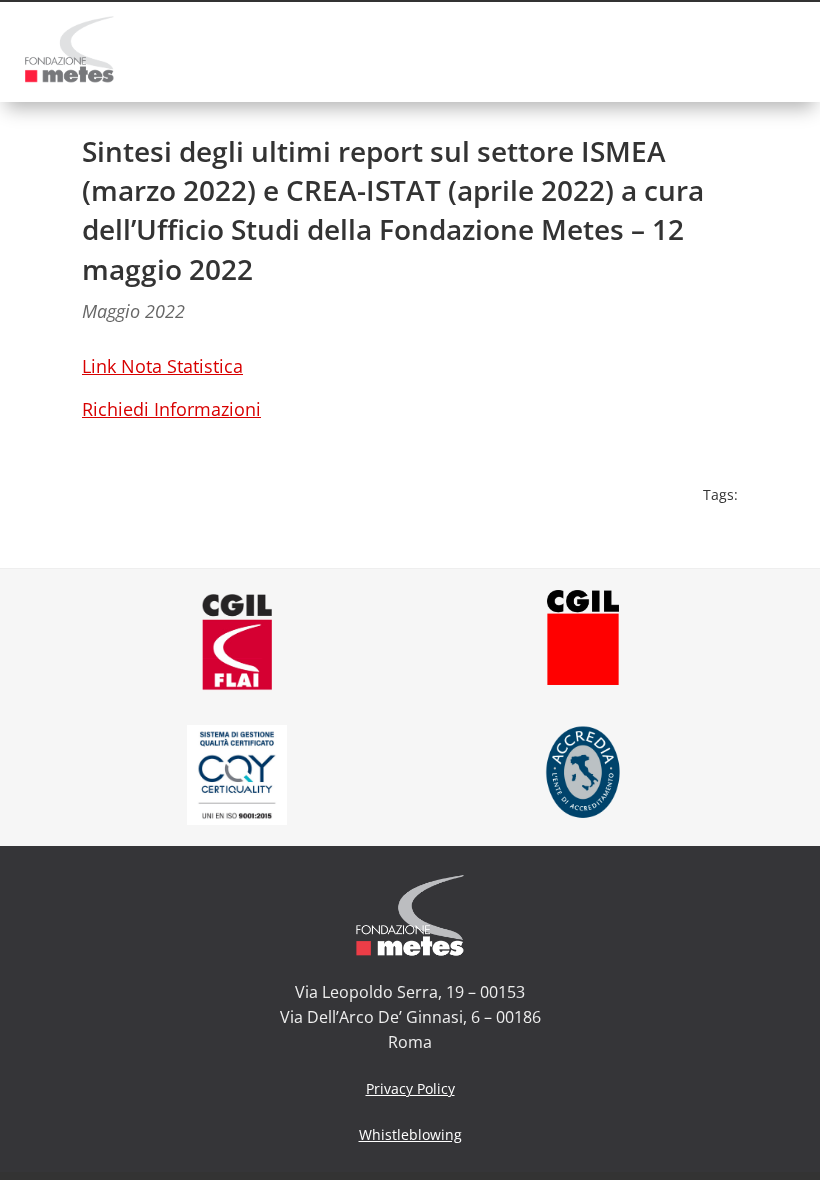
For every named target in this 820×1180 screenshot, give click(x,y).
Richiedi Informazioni (171, 409)
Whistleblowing (410, 1134)
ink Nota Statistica (167, 366)
